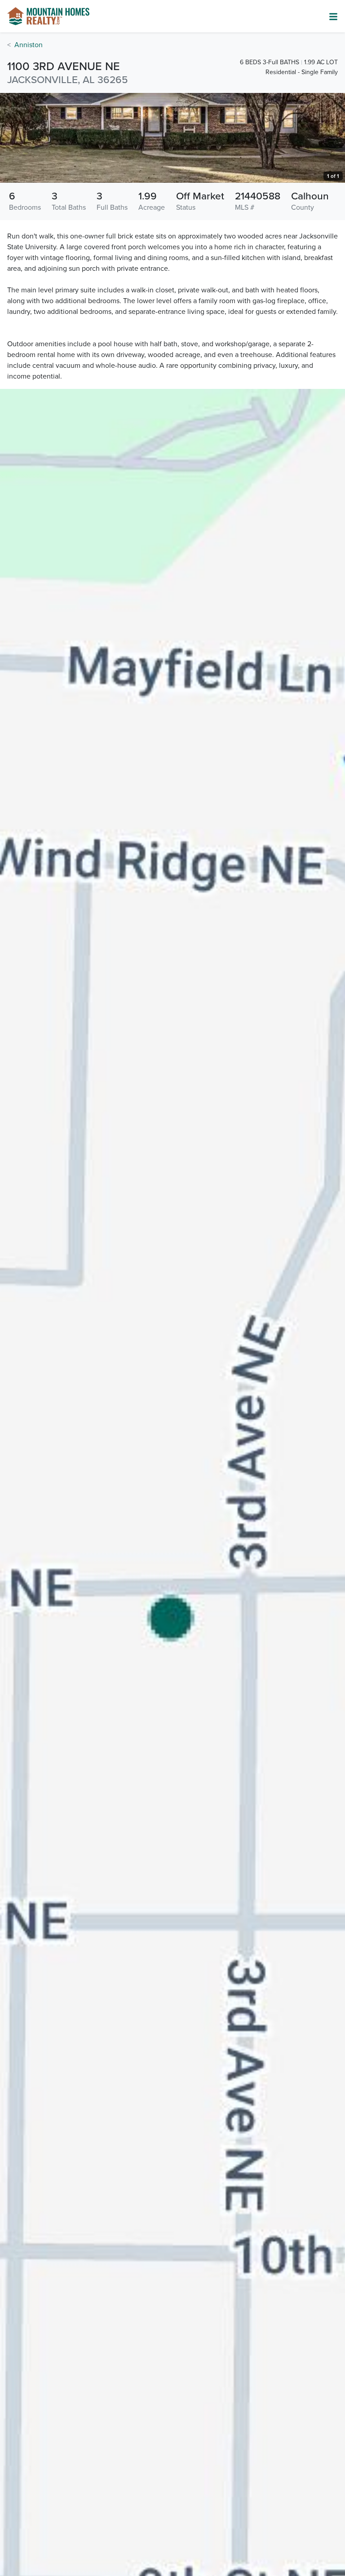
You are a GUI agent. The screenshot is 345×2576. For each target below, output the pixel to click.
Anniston (29, 45)
